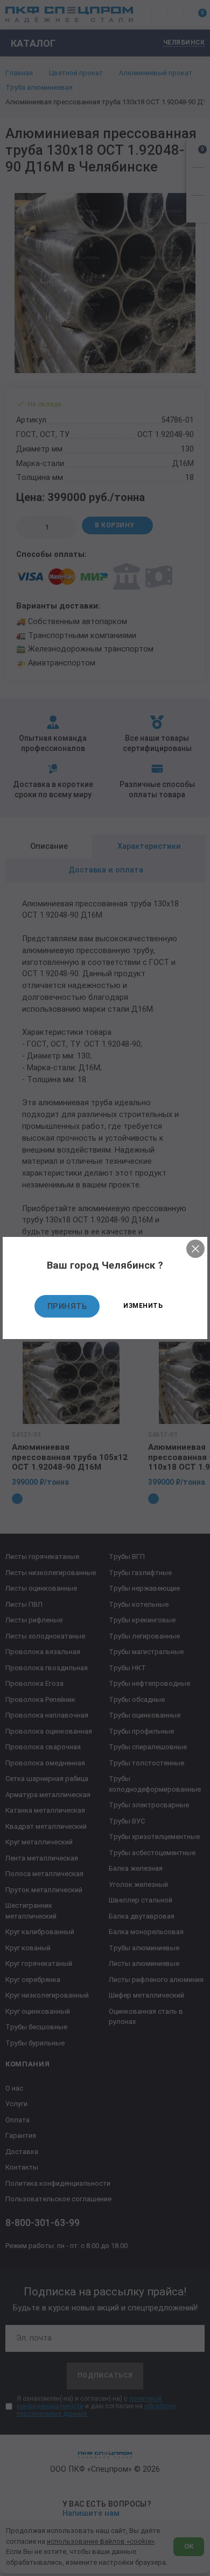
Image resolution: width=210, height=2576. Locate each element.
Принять (67, 1306)
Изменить (143, 1306)
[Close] (195, 1249)
